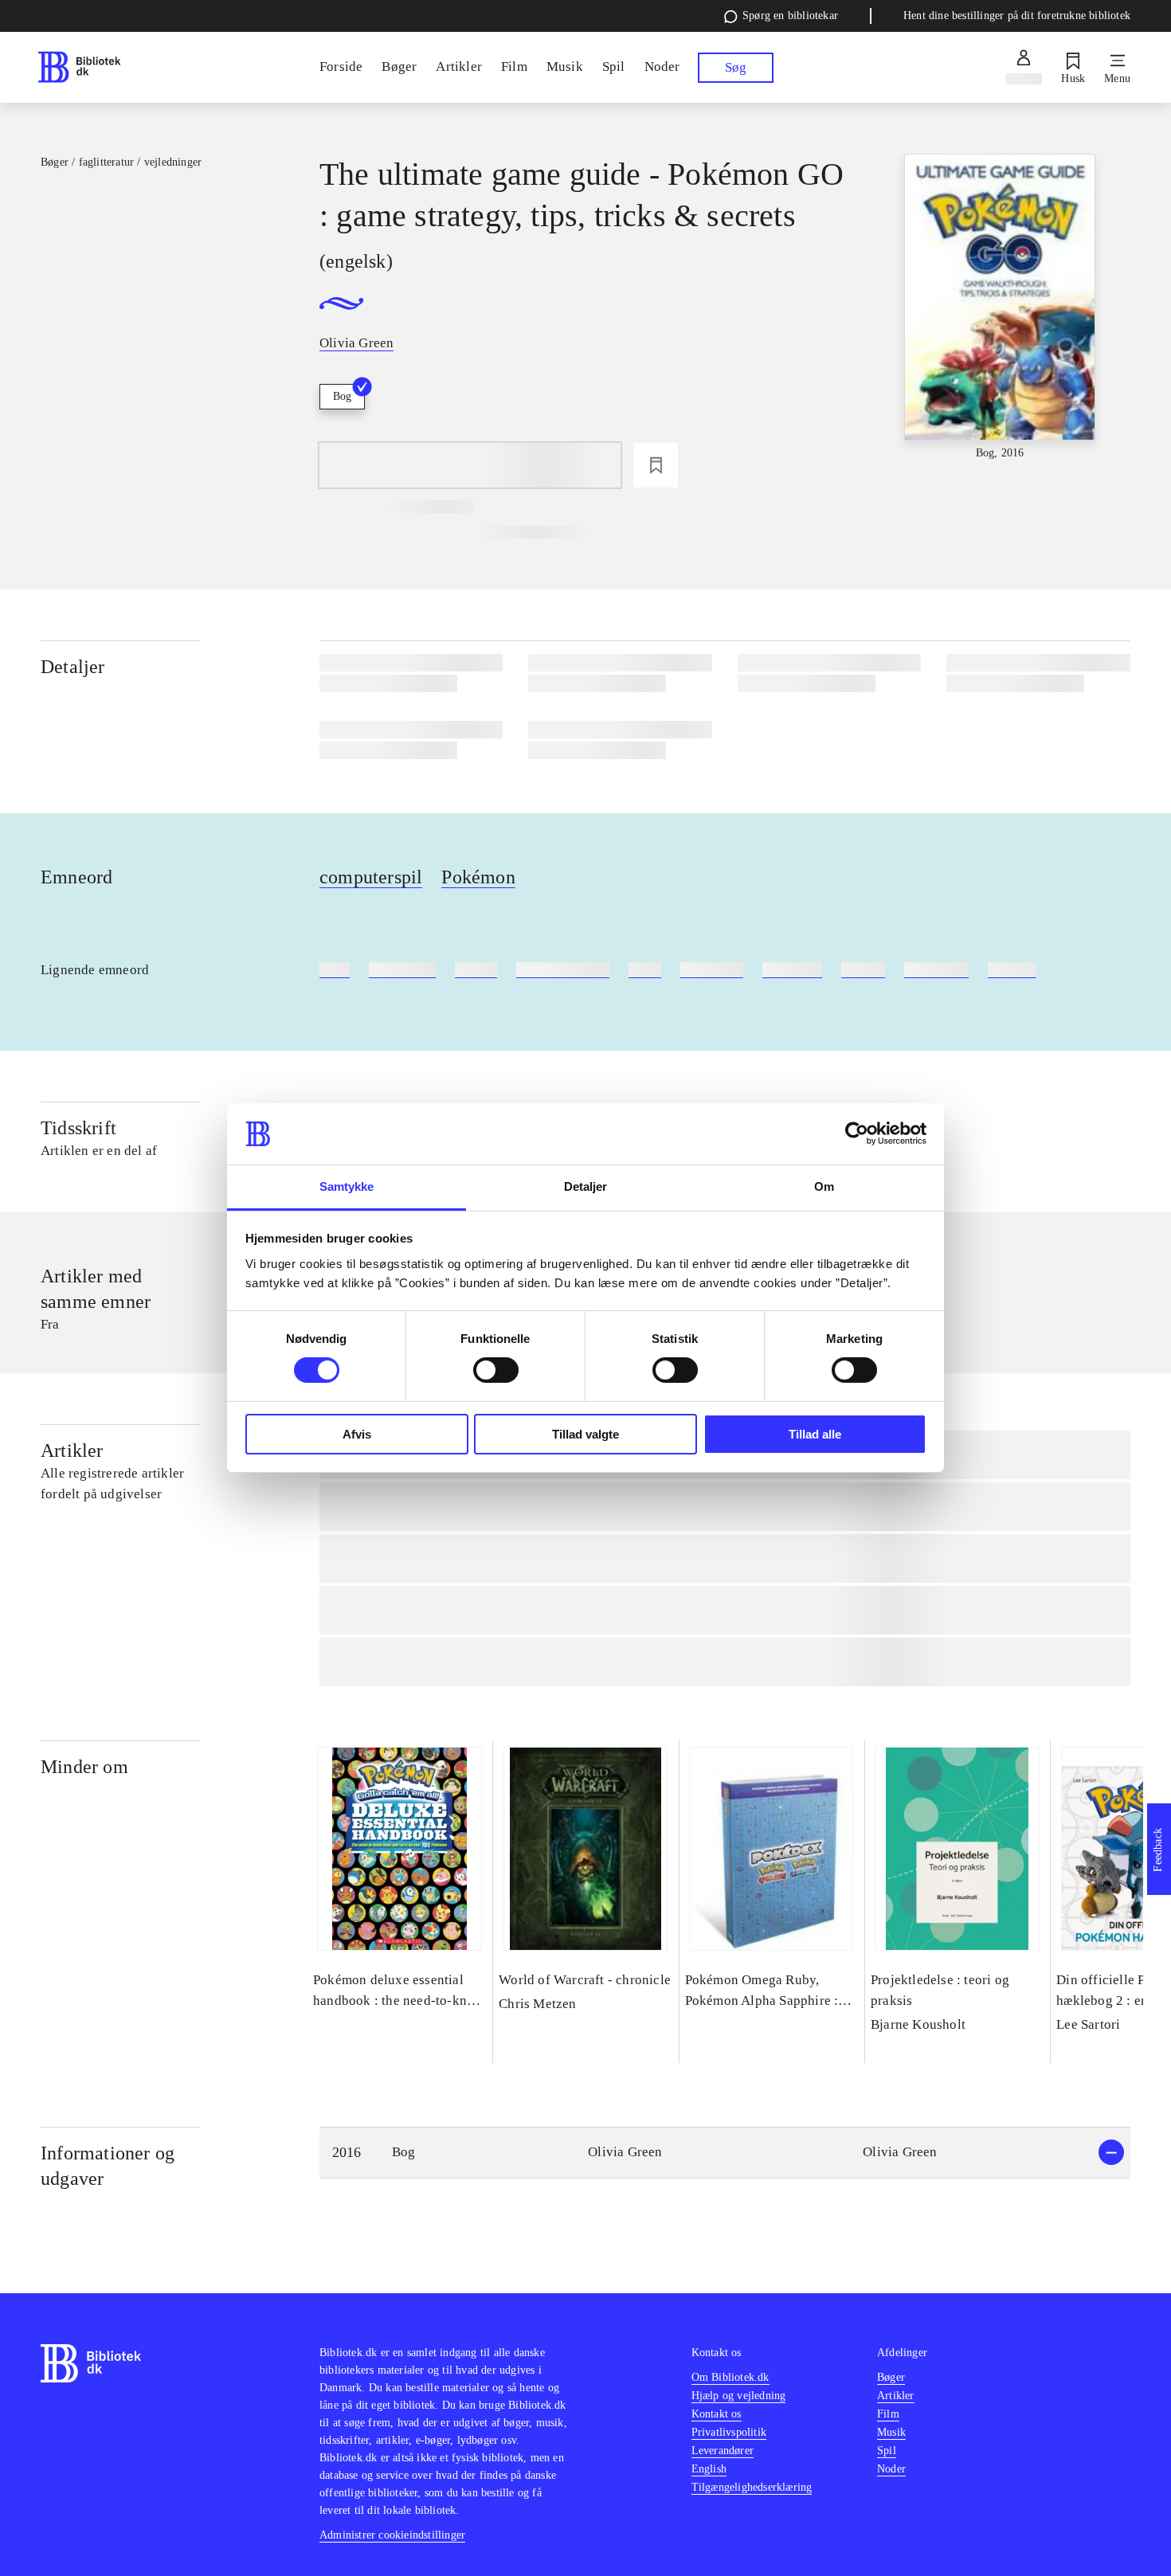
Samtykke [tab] (347, 1186)
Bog (342, 396)
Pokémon (478, 877)
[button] (725, 2153)
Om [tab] (824, 1186)
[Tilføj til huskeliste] (656, 465)
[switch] (496, 1370)
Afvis (357, 1434)
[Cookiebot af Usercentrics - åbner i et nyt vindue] (857, 1133)
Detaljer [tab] (586, 1186)
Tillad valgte (585, 1434)
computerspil (371, 877)
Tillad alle (815, 1434)
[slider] (1000, 308)
